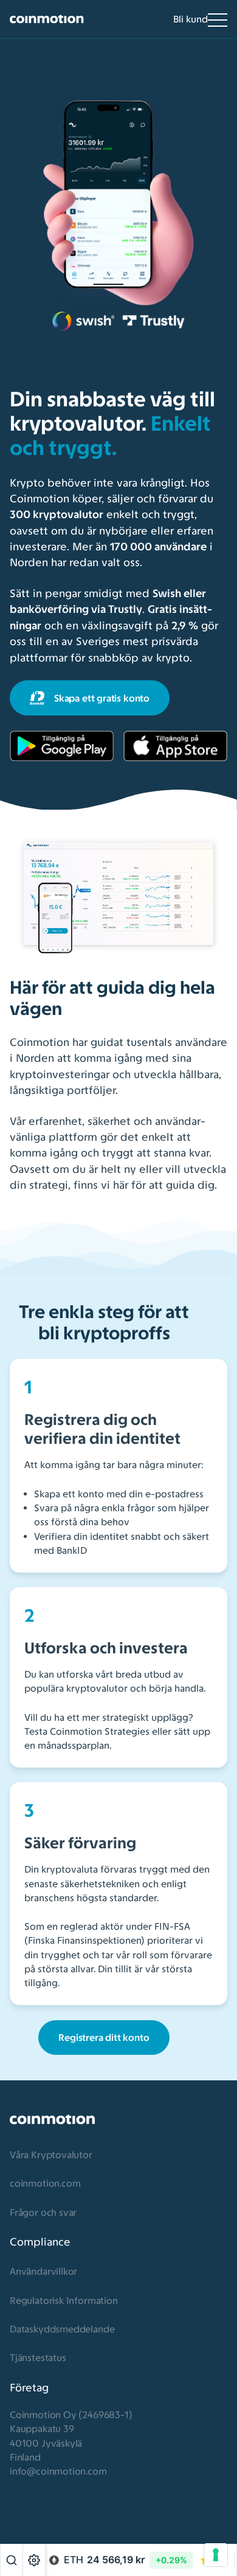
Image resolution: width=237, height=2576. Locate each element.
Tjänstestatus (38, 2358)
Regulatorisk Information (64, 2301)
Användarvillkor (43, 2271)
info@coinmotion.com (58, 2471)
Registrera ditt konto (104, 2038)
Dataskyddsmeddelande (62, 2329)
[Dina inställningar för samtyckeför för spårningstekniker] (216, 2555)
